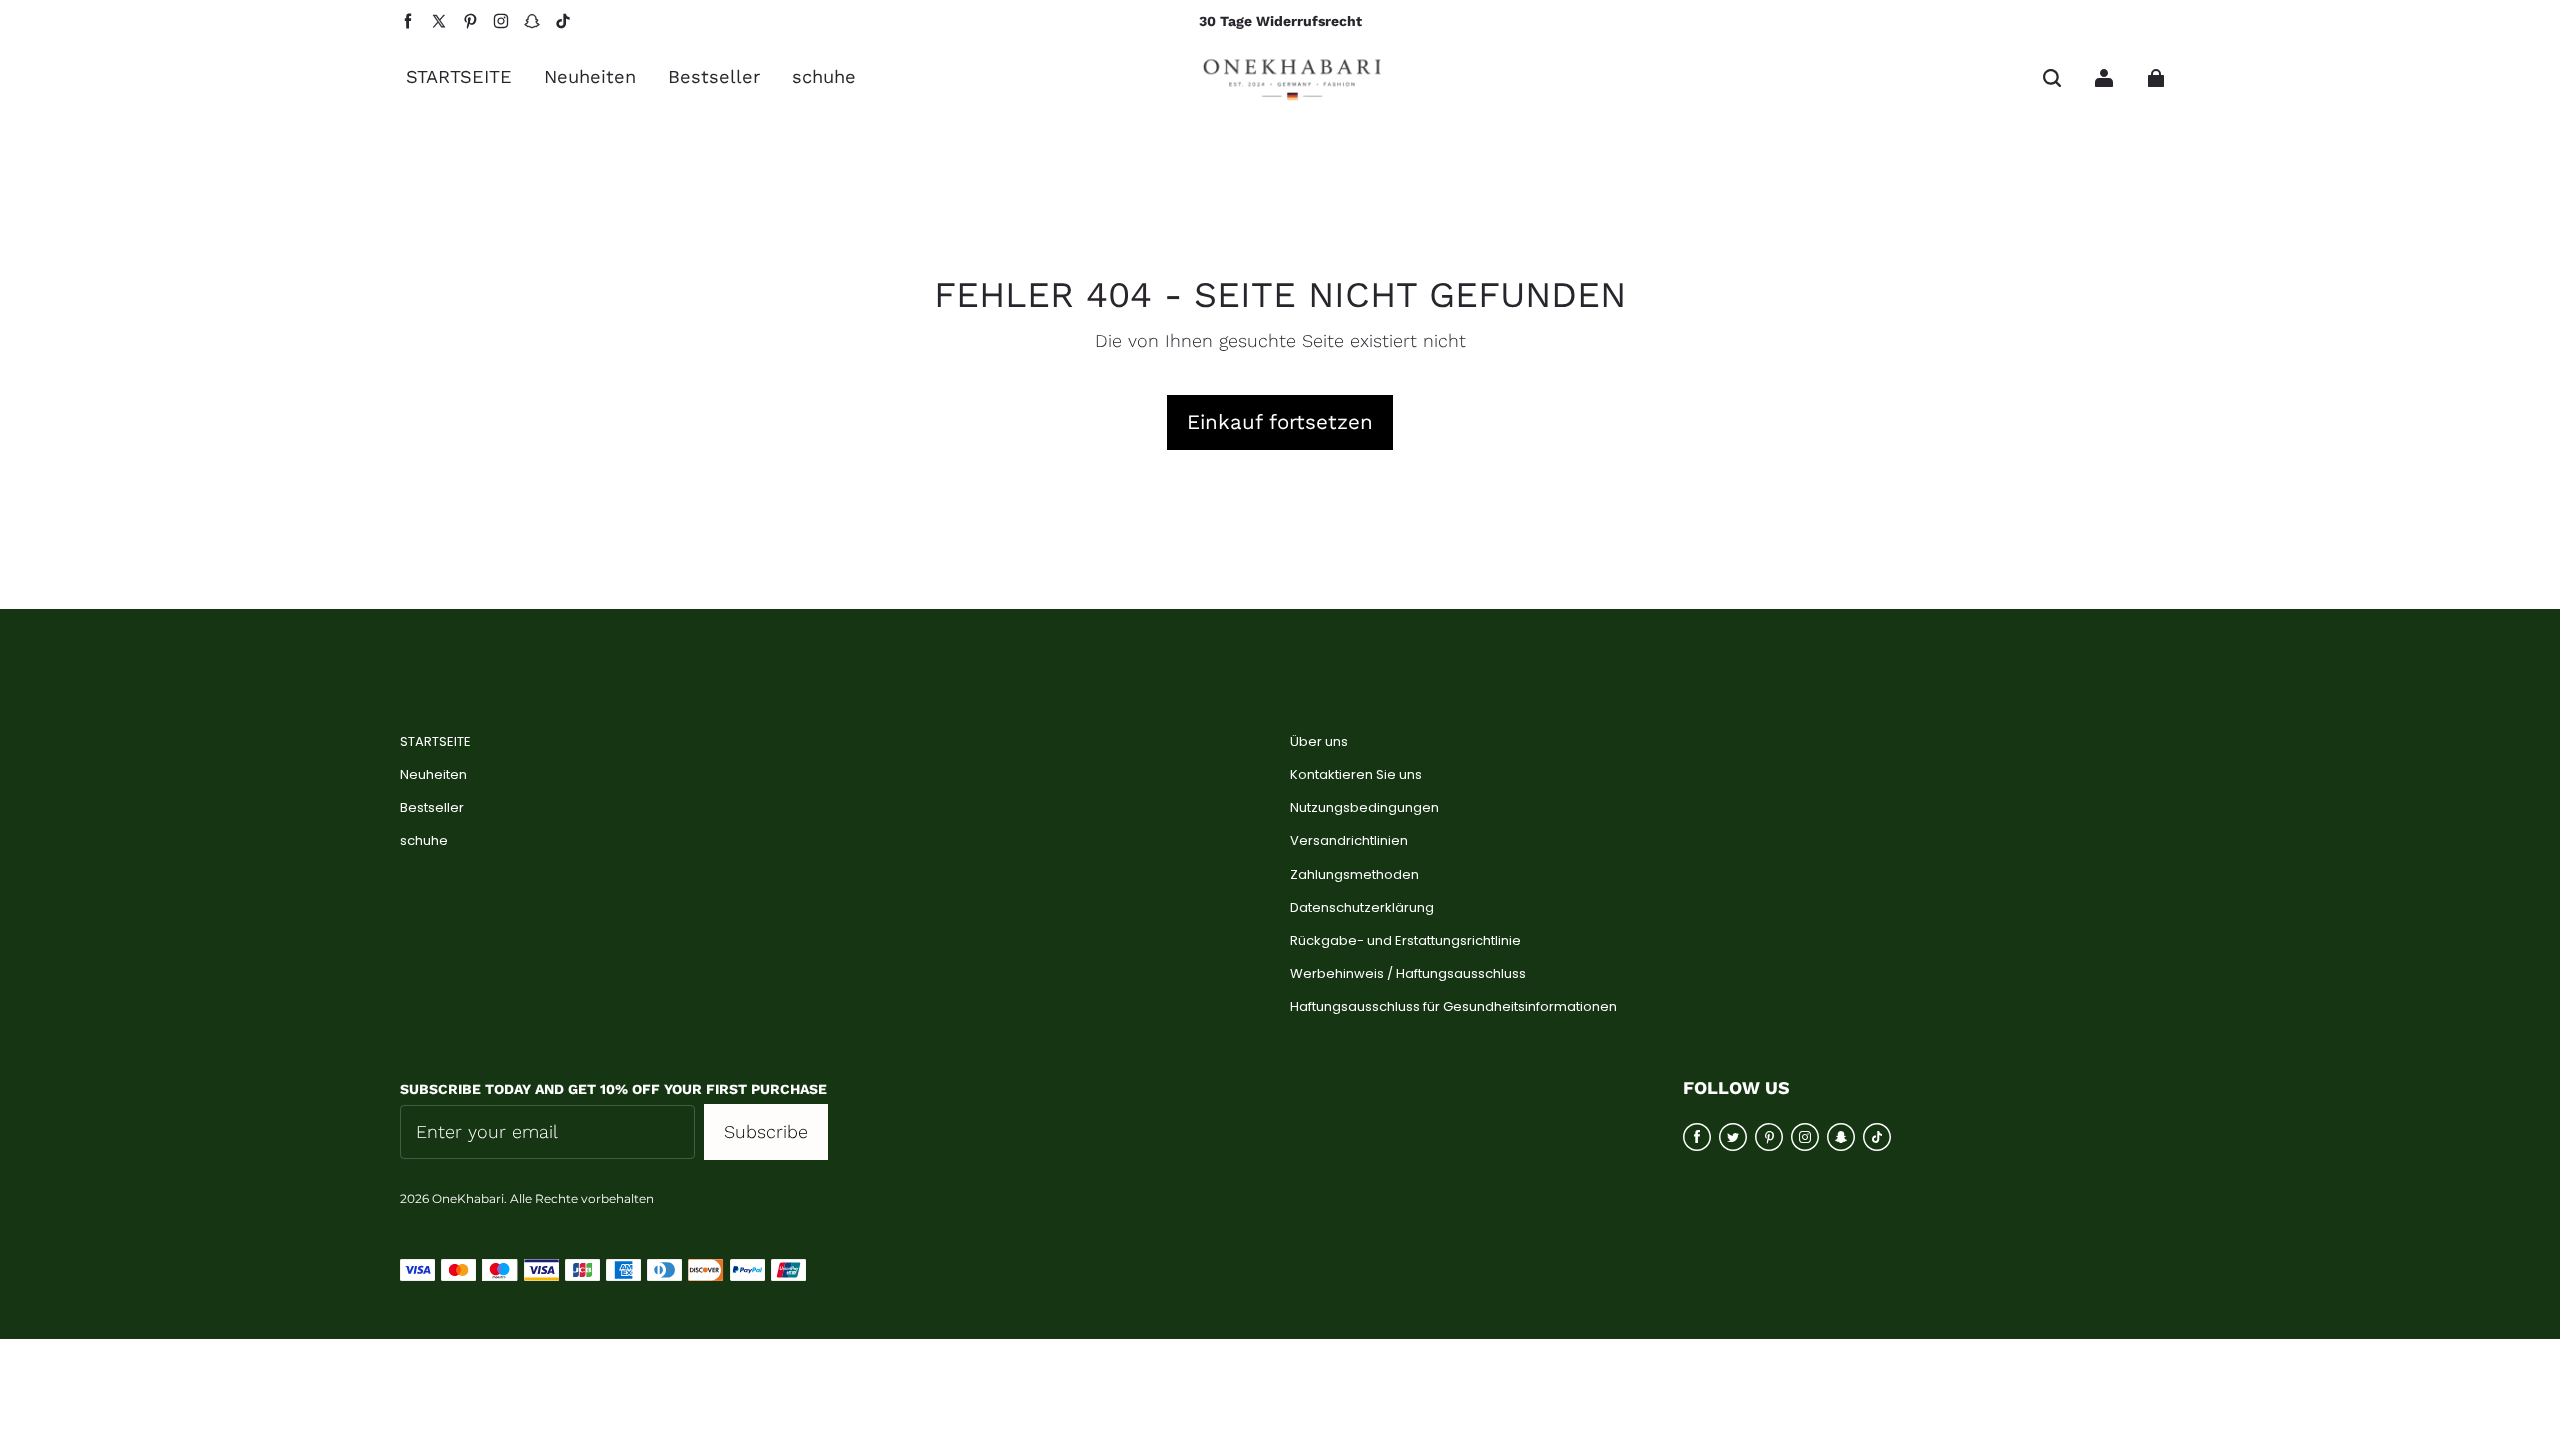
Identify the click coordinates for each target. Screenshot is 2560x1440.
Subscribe (766, 1131)
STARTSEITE (435, 742)
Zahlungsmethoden (1354, 875)
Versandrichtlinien (1349, 841)
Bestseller (432, 808)
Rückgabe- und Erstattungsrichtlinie (1405, 941)
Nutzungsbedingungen (1364, 808)
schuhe (424, 841)
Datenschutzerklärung (1362, 908)
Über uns (1319, 742)
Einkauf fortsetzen (1280, 422)
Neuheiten (433, 775)
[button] (2052, 78)
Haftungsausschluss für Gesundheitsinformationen (1453, 1007)
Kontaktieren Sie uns (1356, 775)
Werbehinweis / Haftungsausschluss (1408, 974)
